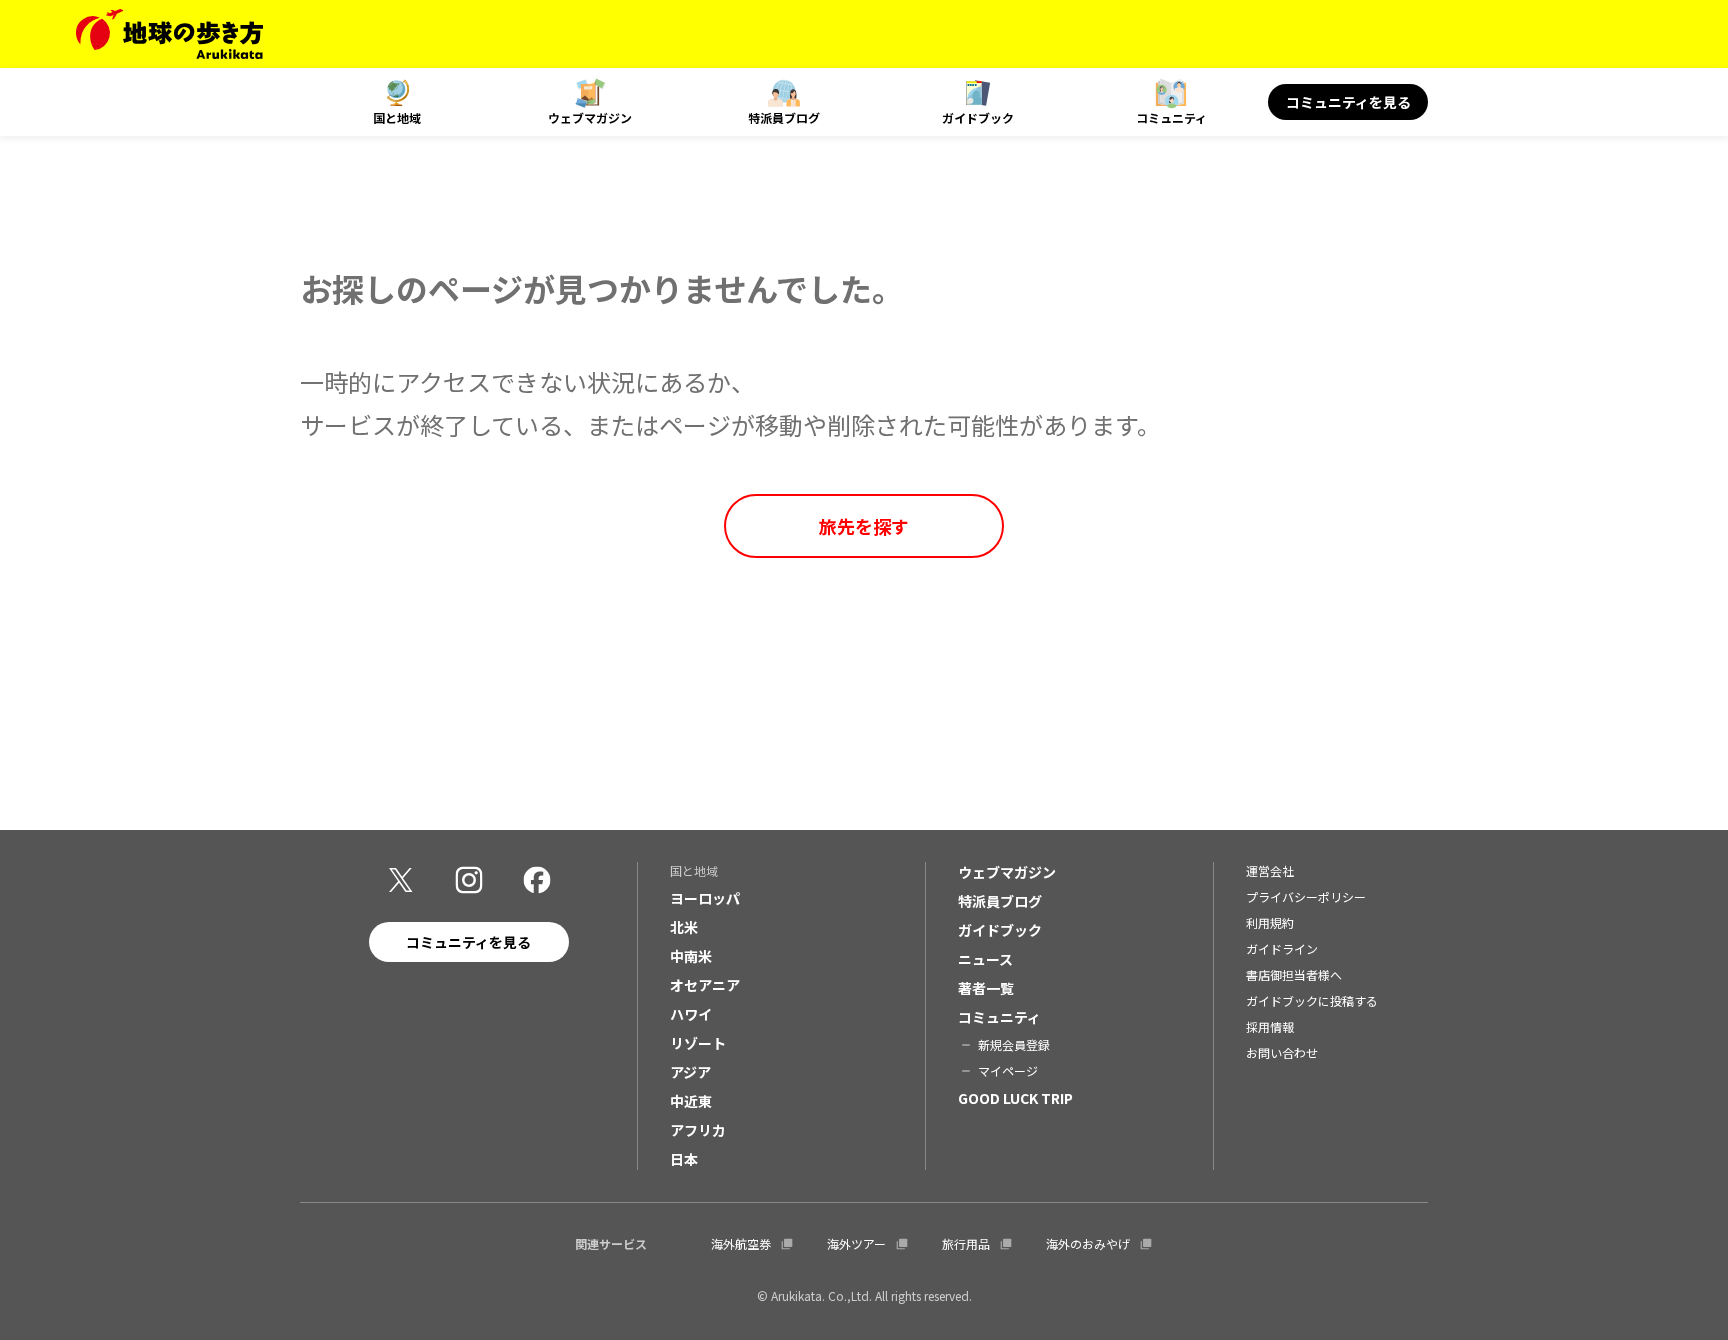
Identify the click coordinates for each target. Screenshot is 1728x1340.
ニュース (985, 959)
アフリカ (698, 1130)
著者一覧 (986, 988)
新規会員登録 (1014, 1044)
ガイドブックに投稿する (1312, 1000)
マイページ (1008, 1070)
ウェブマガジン (590, 117)
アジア (690, 1072)
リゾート (698, 1043)
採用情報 (1270, 1026)
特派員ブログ (784, 117)
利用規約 (1270, 922)
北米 (684, 927)
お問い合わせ (1282, 1052)
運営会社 (1270, 870)
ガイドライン (1282, 948)
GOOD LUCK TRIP (1015, 1098)
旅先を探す (864, 526)
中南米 (691, 956)
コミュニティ (1171, 117)
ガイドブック (978, 117)
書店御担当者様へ (1294, 974)
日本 (684, 1159)
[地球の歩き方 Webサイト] (169, 34)
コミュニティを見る (1348, 102)
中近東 (691, 1101)
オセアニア (705, 985)
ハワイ (691, 1014)
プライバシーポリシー (1306, 896)
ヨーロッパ (705, 898)
